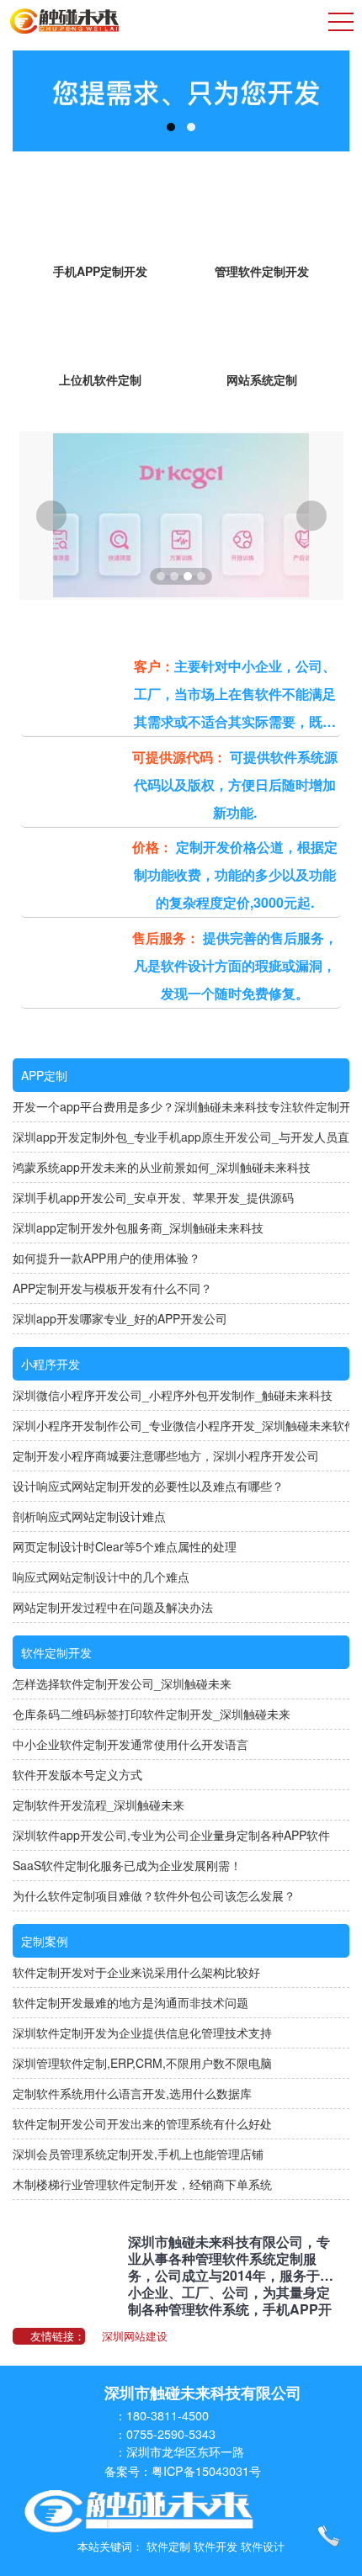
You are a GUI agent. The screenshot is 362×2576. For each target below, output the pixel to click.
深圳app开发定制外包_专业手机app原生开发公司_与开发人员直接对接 (181, 1137)
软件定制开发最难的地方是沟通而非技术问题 (130, 2002)
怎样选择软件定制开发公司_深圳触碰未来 (122, 1683)
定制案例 (45, 1941)
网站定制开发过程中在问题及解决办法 (113, 1607)
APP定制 (44, 1075)
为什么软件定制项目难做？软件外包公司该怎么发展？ (154, 1895)
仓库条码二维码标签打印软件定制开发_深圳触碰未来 (152, 1714)
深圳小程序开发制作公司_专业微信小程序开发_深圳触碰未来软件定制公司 (181, 1425)
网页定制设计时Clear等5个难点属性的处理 (125, 1546)
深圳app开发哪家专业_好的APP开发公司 (120, 1318)
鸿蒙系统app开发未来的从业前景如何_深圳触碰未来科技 (162, 1167)
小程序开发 (51, 1364)
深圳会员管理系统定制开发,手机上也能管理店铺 (138, 2154)
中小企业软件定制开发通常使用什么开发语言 (130, 1744)
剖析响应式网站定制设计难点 (89, 1516)
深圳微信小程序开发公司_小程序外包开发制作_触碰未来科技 (173, 1395)
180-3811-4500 (168, 2415)
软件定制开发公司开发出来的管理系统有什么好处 (142, 2123)
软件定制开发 (56, 1652)
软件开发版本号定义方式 (77, 1774)
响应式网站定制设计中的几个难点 (101, 1577)
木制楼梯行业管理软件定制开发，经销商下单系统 (142, 2184)
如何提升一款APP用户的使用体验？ (106, 1258)
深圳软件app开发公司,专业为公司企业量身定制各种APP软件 (171, 1835)
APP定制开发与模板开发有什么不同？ (112, 1288)
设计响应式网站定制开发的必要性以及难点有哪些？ (148, 1486)
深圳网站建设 (135, 2336)
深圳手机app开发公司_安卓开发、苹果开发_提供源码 (153, 1197)
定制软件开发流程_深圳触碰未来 (98, 1805)
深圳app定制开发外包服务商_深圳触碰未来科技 (138, 1227)
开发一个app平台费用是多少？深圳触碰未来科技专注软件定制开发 (181, 1106)
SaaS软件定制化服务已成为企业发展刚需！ (127, 1865)
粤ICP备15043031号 (206, 2470)
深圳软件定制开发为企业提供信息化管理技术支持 (142, 2033)
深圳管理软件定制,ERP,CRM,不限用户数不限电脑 (142, 2063)
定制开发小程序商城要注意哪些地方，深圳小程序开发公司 (166, 1455)
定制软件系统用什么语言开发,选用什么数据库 (132, 2093)
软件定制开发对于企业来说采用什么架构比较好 (136, 1972)
